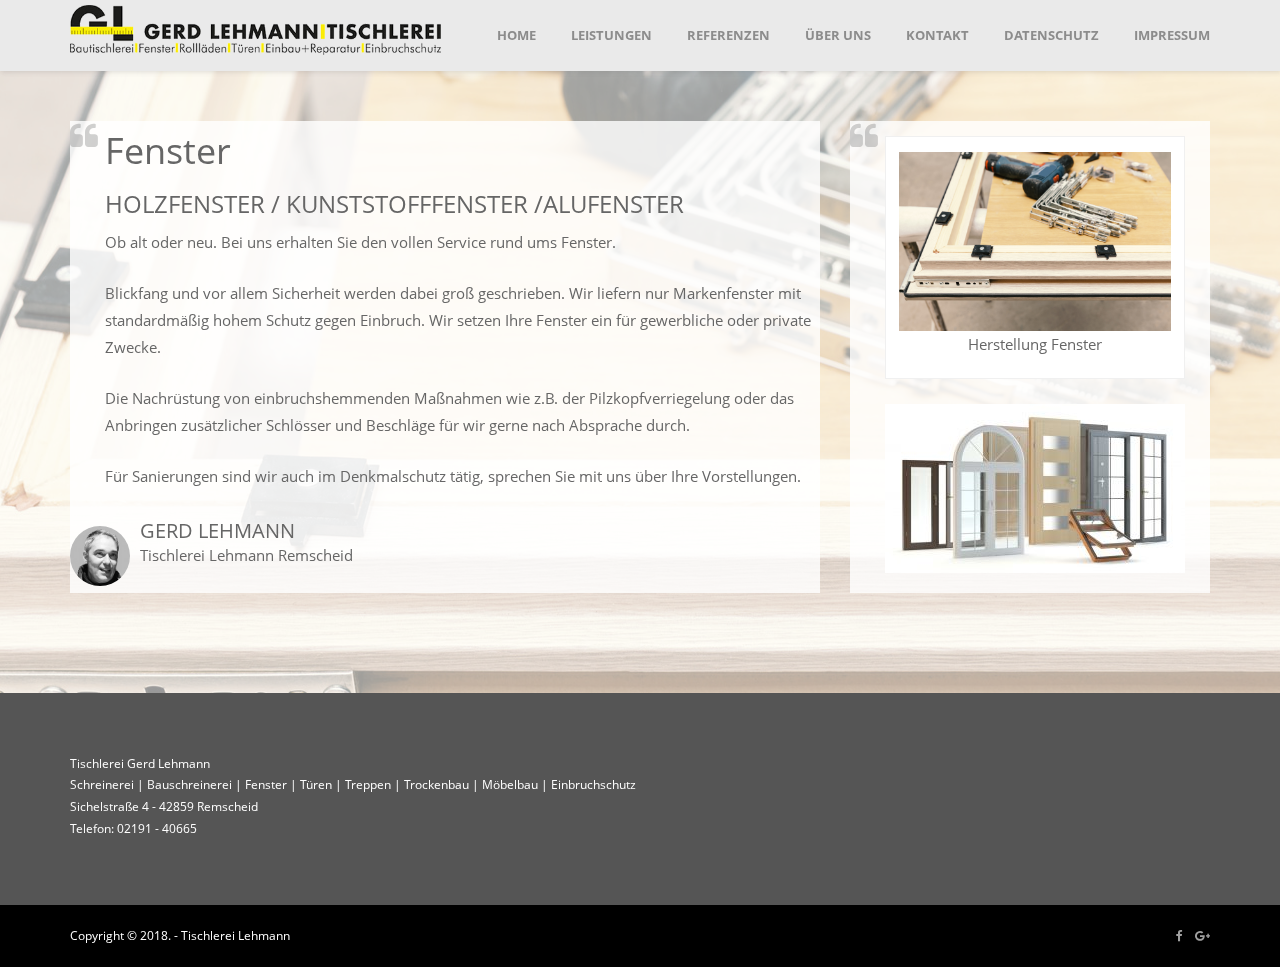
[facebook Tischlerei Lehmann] (1179, 936)
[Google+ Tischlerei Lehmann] (1202, 936)
